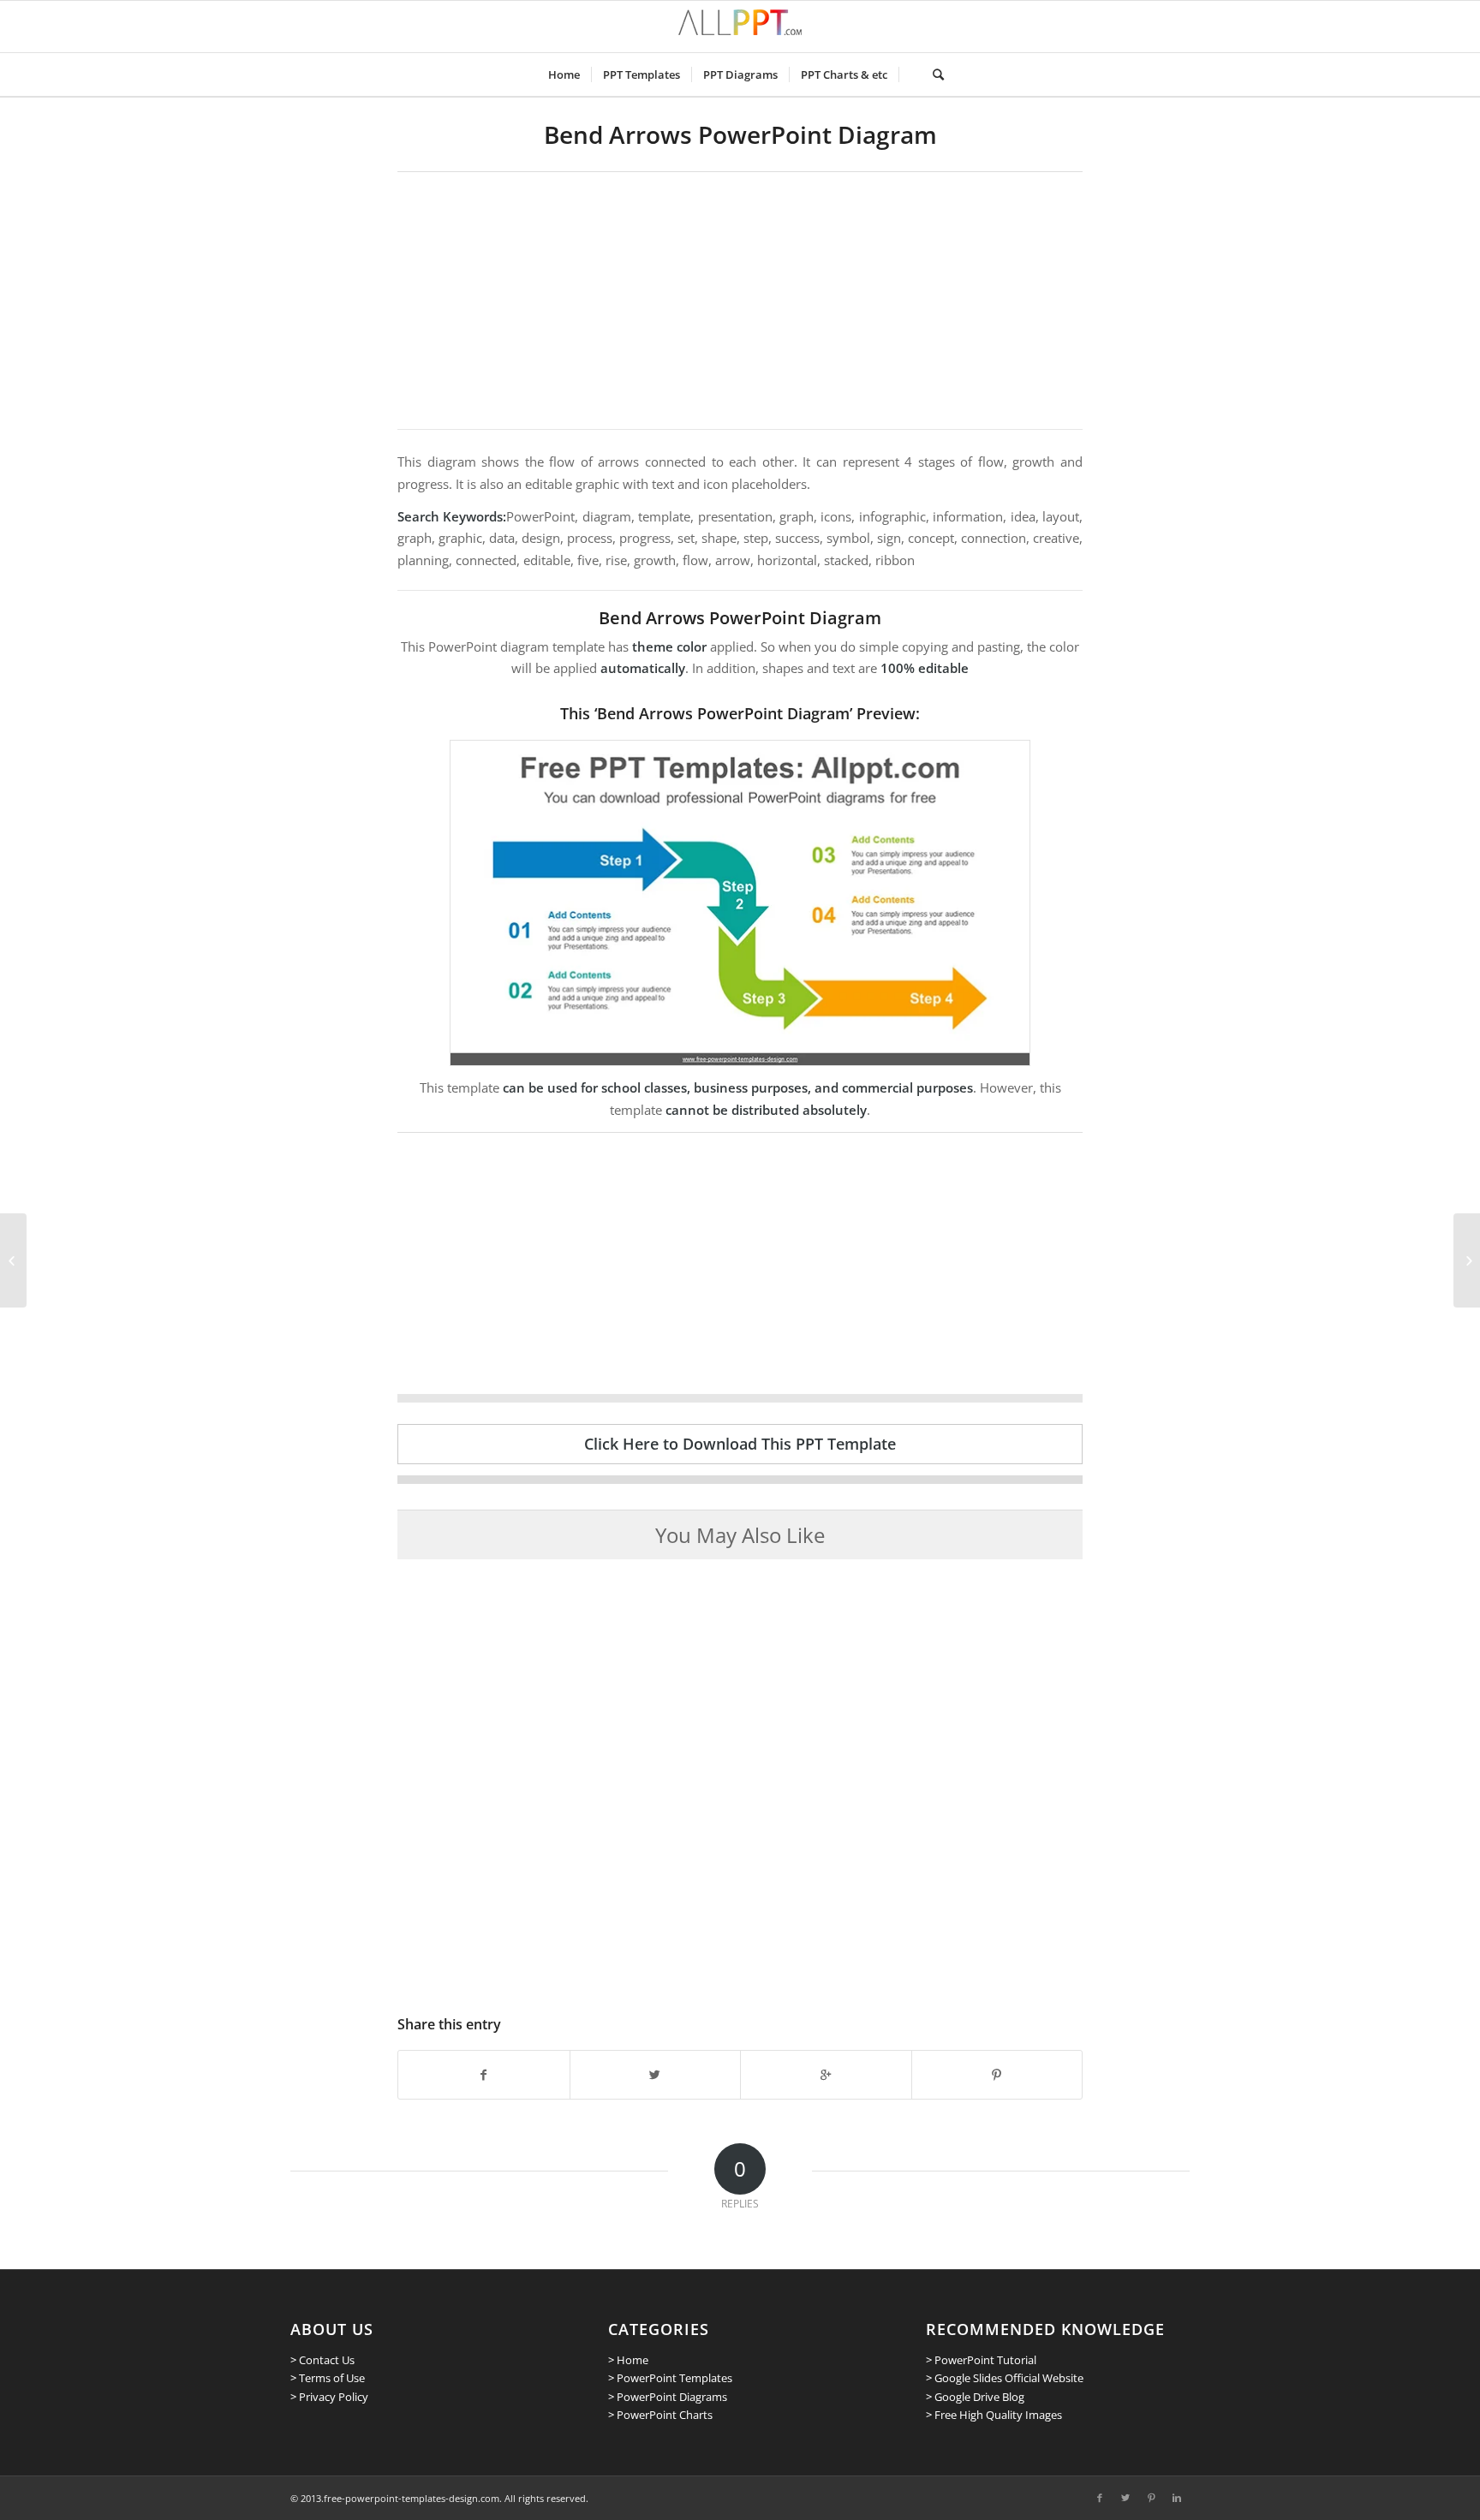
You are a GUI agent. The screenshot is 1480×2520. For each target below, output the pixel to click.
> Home (628, 2360)
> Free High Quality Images (994, 2415)
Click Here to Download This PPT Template (740, 1444)
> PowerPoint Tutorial (981, 2360)
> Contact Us (322, 2360)
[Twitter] (1125, 2498)
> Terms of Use (328, 2378)
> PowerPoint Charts (660, 2415)
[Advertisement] (740, 301)
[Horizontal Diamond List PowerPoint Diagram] (13, 1260)
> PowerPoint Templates (670, 2378)
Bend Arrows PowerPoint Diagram (740, 134)
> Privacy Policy (329, 2397)
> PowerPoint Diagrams (668, 2397)
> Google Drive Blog (975, 2397)
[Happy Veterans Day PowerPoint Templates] (1467, 1260)
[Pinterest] (1151, 2498)
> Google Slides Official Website (1005, 2378)
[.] (910, 74)
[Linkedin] (1177, 2498)
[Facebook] (1100, 2498)
